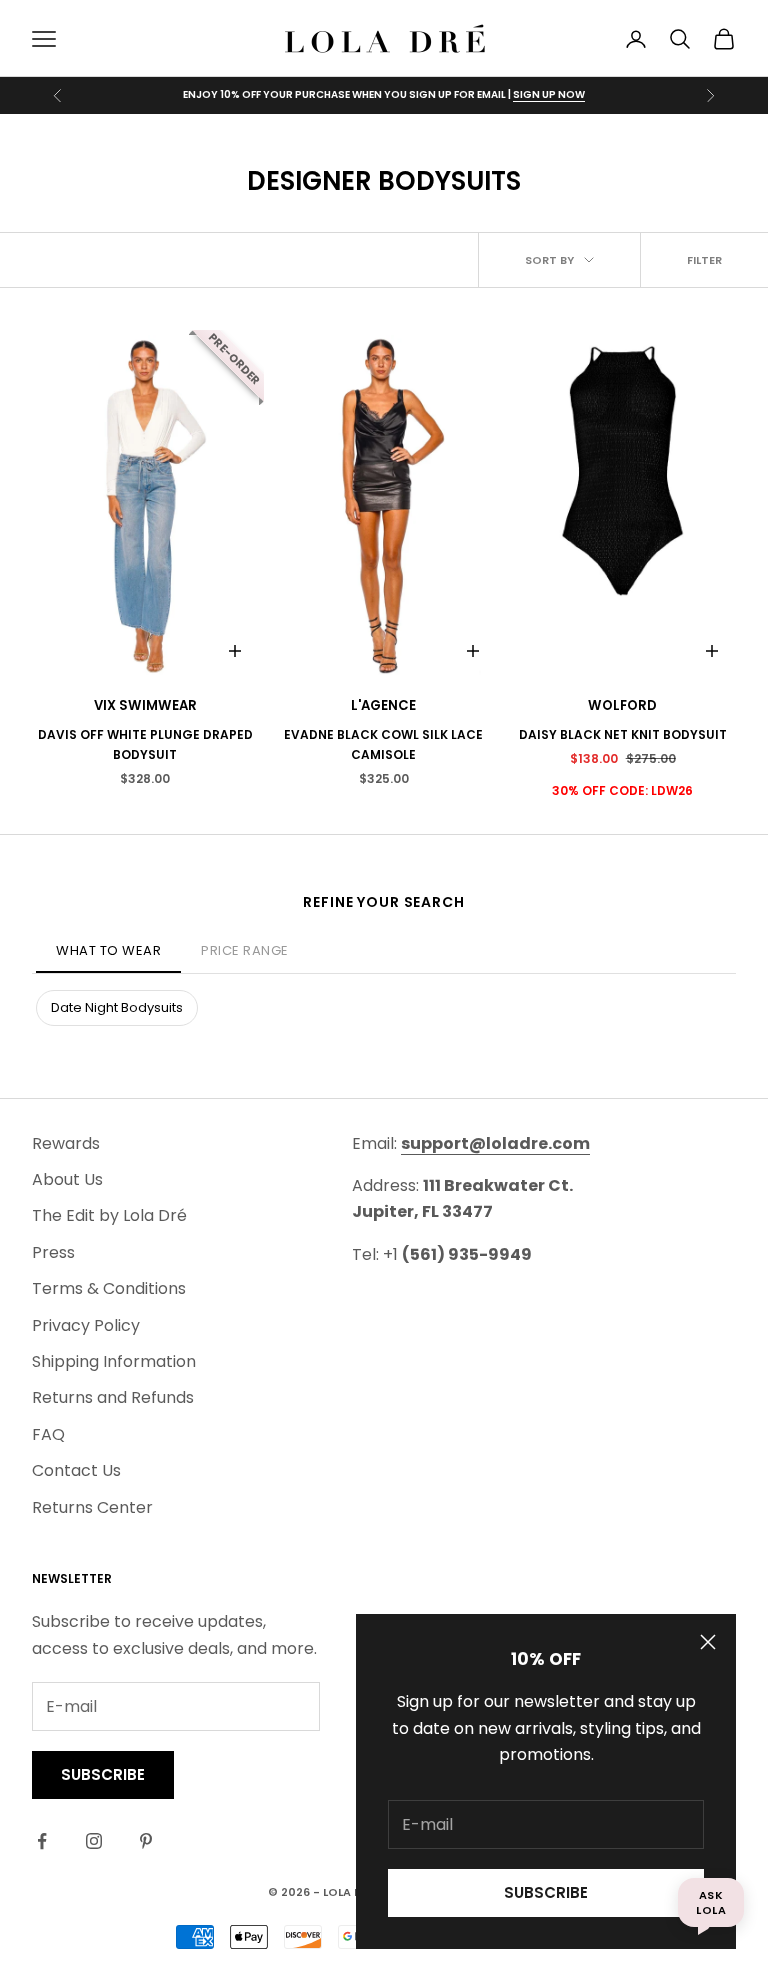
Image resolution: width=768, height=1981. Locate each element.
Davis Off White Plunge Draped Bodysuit (145, 744)
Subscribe (546, 1892)
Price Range (245, 950)
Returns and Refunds (113, 1397)
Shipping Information (114, 1361)
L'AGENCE (383, 705)
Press (53, 1252)
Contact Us (76, 1470)
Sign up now (549, 94)
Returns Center (92, 1507)
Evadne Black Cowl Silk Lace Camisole (383, 744)
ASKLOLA (711, 1902)
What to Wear (108, 950)
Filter (704, 260)
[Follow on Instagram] (94, 1841)
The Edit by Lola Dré (109, 1215)
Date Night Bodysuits (117, 1007)
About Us (67, 1179)
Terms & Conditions (109, 1288)
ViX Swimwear (145, 705)
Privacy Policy (86, 1325)
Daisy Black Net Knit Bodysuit (623, 734)
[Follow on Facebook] (42, 1841)
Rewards (66, 1143)
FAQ (48, 1434)
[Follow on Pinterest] (146, 1841)
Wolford (622, 705)
